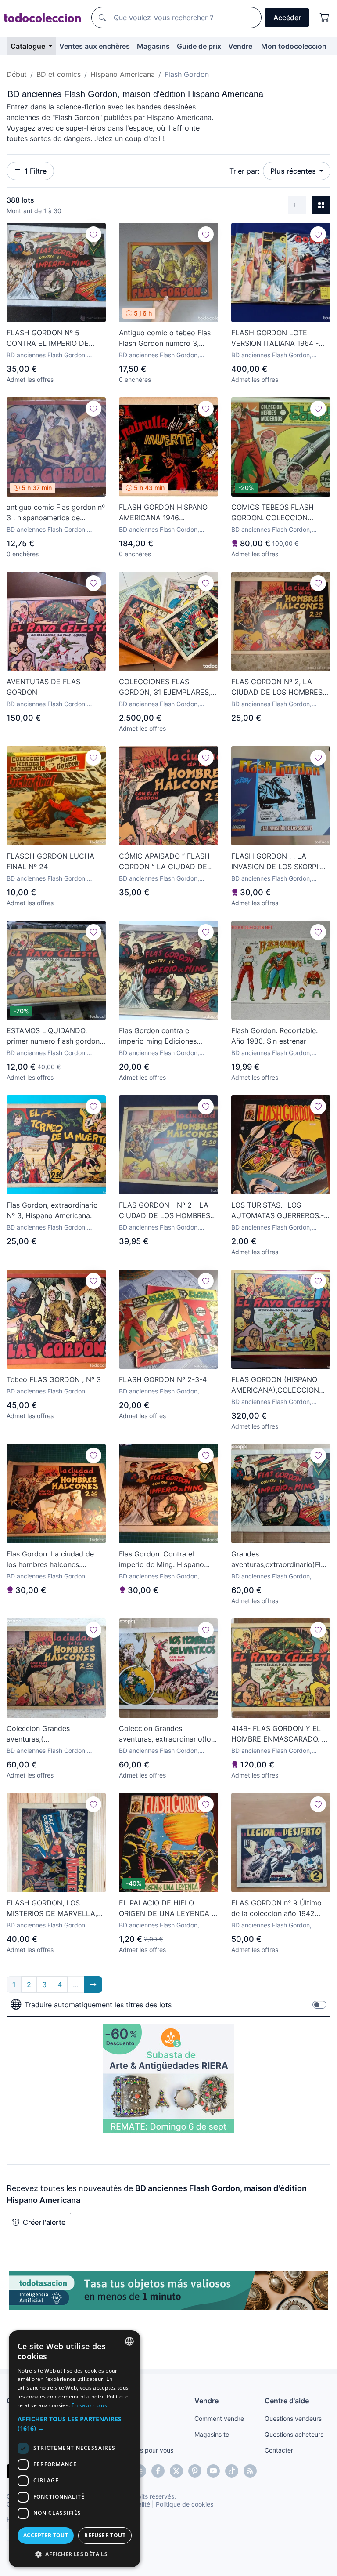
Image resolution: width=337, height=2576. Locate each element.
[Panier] (325, 18)
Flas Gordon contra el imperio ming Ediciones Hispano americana (158, 1036)
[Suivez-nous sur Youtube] (213, 2471)
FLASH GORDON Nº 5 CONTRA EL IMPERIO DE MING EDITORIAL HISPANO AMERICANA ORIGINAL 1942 (54, 338)
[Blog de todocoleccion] (250, 2471)
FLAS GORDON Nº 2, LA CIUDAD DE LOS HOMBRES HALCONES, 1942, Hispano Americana (277, 687)
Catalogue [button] (29, 46)
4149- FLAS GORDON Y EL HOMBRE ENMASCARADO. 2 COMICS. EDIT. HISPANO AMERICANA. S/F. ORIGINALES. (279, 1734)
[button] (75, 2424)
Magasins (153, 46)
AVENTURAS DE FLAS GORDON (43, 687)
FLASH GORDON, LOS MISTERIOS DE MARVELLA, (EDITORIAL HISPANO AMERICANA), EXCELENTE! (52, 1908)
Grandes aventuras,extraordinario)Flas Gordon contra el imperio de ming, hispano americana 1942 (280, 1560)
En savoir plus (89, 2405)
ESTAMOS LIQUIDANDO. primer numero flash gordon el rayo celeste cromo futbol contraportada (54, 1036)
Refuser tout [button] (105, 2535)
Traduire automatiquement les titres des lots (98, 2005)
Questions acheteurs (294, 2434)
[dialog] (75, 2449)
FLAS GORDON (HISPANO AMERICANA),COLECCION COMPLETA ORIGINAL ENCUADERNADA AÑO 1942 (279, 1385)
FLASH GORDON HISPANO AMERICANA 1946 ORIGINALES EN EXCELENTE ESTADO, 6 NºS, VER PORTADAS (167, 513)
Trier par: (244, 171)
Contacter (279, 2450)
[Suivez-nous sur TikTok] (232, 2471)
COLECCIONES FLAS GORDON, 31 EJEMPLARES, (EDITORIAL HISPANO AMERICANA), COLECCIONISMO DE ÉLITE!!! (168, 687)
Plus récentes (294, 171)
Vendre (240, 46)
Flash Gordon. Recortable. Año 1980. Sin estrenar (274, 1036)
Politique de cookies (185, 2504)
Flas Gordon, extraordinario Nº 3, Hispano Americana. (52, 1210)
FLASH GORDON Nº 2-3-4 (163, 1379)
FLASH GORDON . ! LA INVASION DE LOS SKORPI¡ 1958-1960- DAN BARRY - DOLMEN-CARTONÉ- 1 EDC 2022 (278, 862)
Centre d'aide (287, 2401)
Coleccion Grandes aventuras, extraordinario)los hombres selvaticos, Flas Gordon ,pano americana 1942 (167, 1734)
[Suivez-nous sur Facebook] (158, 2471)
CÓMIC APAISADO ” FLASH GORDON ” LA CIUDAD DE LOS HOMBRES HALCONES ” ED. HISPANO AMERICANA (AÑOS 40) (167, 862)
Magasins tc (212, 2434)
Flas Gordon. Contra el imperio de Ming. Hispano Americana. (161, 1560)
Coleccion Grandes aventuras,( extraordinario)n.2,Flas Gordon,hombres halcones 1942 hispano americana (50, 1734)
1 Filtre (36, 171)
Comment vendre (219, 2418)
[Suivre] (93, 234)
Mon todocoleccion (294, 46)
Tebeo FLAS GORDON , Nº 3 (54, 1379)
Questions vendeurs (293, 2418)
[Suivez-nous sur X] (176, 2471)
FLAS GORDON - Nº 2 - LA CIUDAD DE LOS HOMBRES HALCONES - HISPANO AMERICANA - (165, 1211)
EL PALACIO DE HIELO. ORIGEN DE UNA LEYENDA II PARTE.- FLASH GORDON (167, 1908)
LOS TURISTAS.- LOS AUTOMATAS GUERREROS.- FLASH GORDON (278, 1211)
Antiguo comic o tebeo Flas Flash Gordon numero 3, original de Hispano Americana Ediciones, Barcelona (165, 338)
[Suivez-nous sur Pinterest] (195, 2471)
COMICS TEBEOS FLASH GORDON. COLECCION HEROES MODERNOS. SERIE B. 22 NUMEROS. (278, 513)
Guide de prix (199, 46)
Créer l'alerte (44, 2222)
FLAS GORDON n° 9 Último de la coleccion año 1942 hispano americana (276, 1908)
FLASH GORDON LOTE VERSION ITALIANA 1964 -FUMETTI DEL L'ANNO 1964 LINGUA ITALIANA (277, 338)
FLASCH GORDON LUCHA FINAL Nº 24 (50, 861)
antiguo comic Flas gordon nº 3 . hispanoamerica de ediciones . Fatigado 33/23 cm (56, 513)
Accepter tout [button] (46, 2535)
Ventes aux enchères (95, 46)
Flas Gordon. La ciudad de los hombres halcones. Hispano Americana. (50, 1560)
